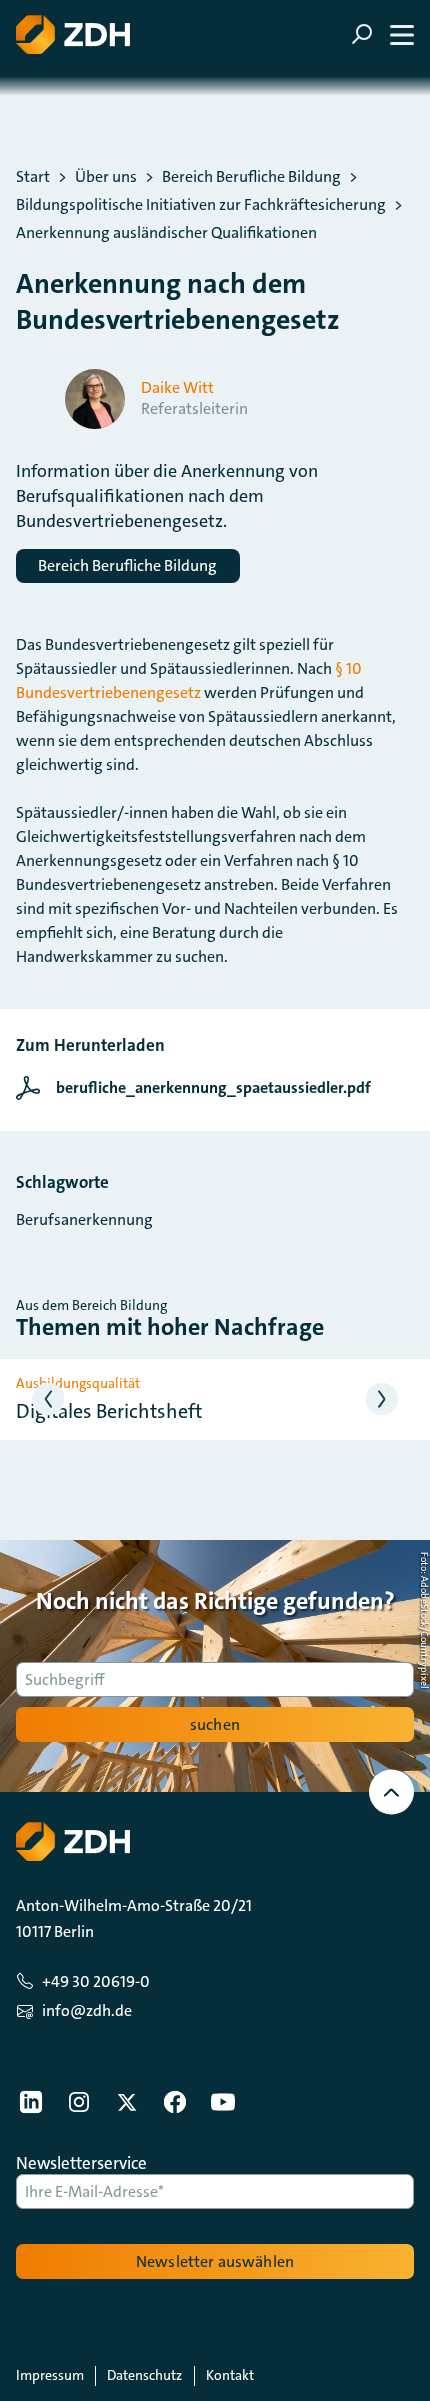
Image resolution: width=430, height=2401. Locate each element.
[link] (198, 1088)
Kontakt (230, 2375)
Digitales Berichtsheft (109, 1411)
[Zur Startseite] (73, 34)
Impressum (50, 2375)
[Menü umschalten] (382, 34)
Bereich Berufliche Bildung (251, 177)
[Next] (382, 1399)
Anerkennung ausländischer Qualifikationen (166, 233)
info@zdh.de (87, 2010)
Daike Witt (177, 388)
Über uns (106, 177)
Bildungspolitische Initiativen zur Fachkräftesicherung (201, 205)
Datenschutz (144, 2375)
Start (33, 177)
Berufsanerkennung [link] (84, 1219)
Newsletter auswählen (215, 2261)
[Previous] (48, 1399)
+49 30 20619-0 (96, 1981)
